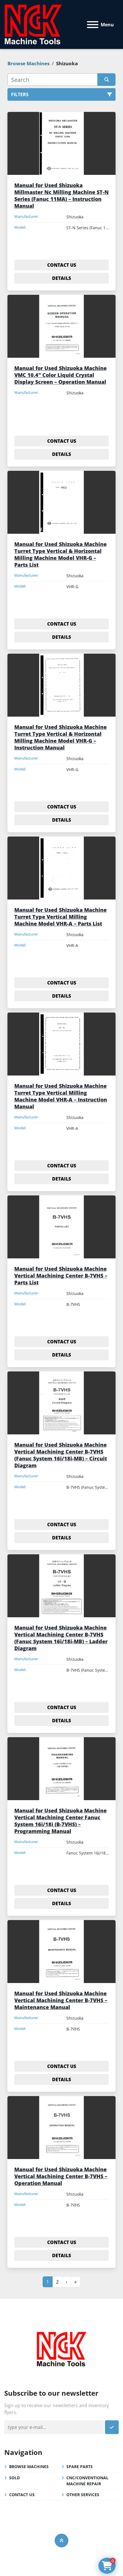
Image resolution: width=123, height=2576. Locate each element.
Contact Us (22, 2495)
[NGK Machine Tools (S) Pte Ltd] (61, 2348)
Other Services (83, 2495)
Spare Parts (80, 2467)
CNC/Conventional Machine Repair (87, 2481)
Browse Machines (29, 2467)
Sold (14, 2478)
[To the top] (61, 2541)
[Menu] (93, 25)
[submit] (107, 80)
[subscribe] (112, 2427)
